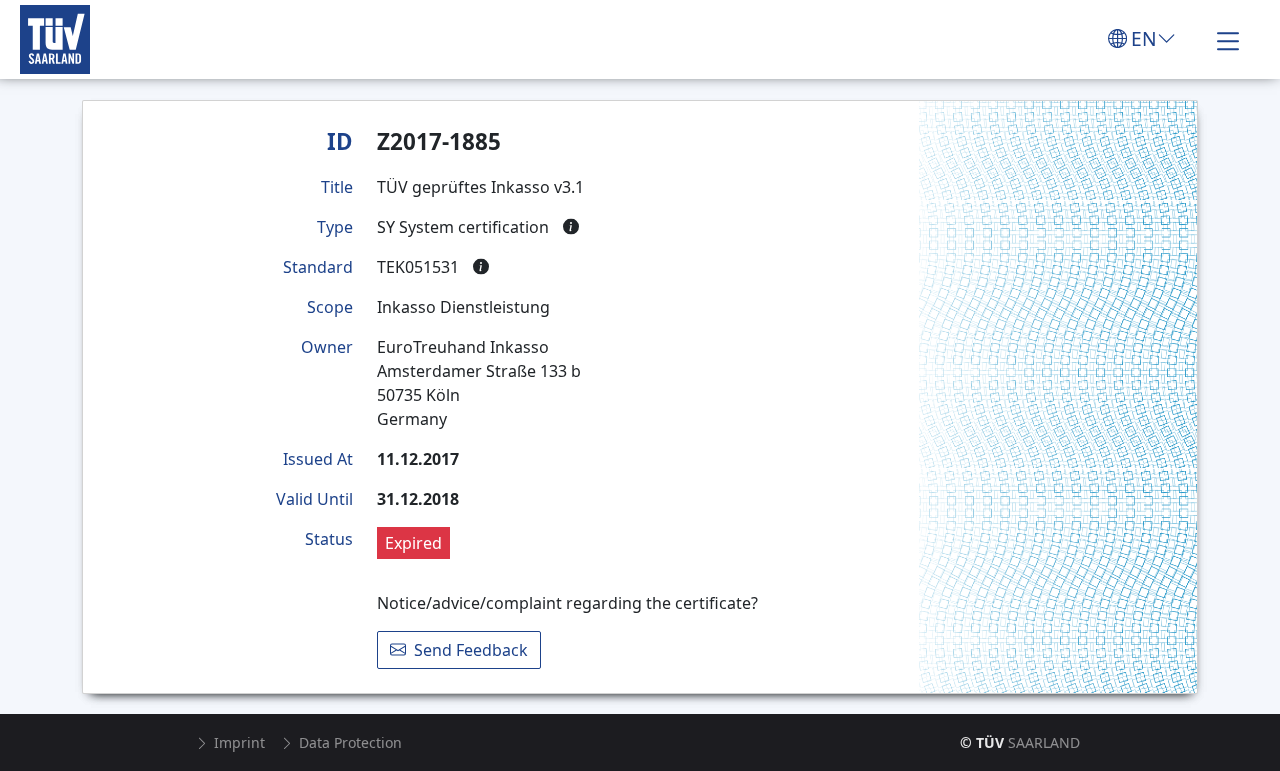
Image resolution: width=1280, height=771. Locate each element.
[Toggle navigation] (1228, 39)
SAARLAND (1020, 742)
